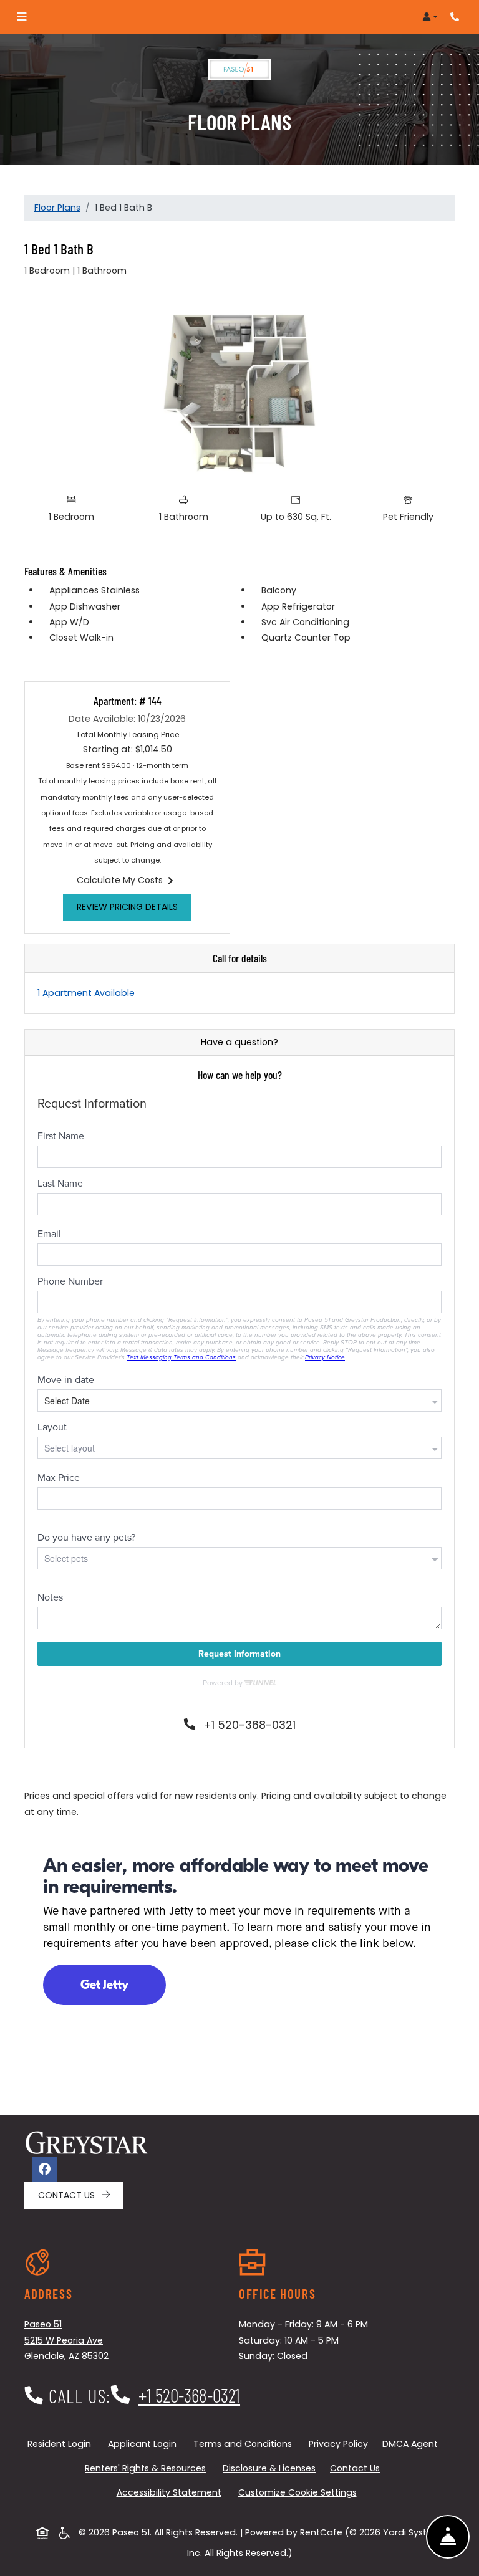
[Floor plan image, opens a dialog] (239, 393)
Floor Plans (57, 208)
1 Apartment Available (86, 993)
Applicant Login (145, 2444)
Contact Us (68, 2195)
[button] (430, 17)
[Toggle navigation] (22, 17)
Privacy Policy (341, 2444)
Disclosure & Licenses (272, 2468)
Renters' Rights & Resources (148, 2468)
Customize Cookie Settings (298, 2492)
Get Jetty (104, 1985)
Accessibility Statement (172, 2492)
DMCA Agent (413, 2444)
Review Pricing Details (134, 907)
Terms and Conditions (245, 2444)
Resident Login (62, 2444)
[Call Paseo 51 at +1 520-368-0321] (457, 17)
